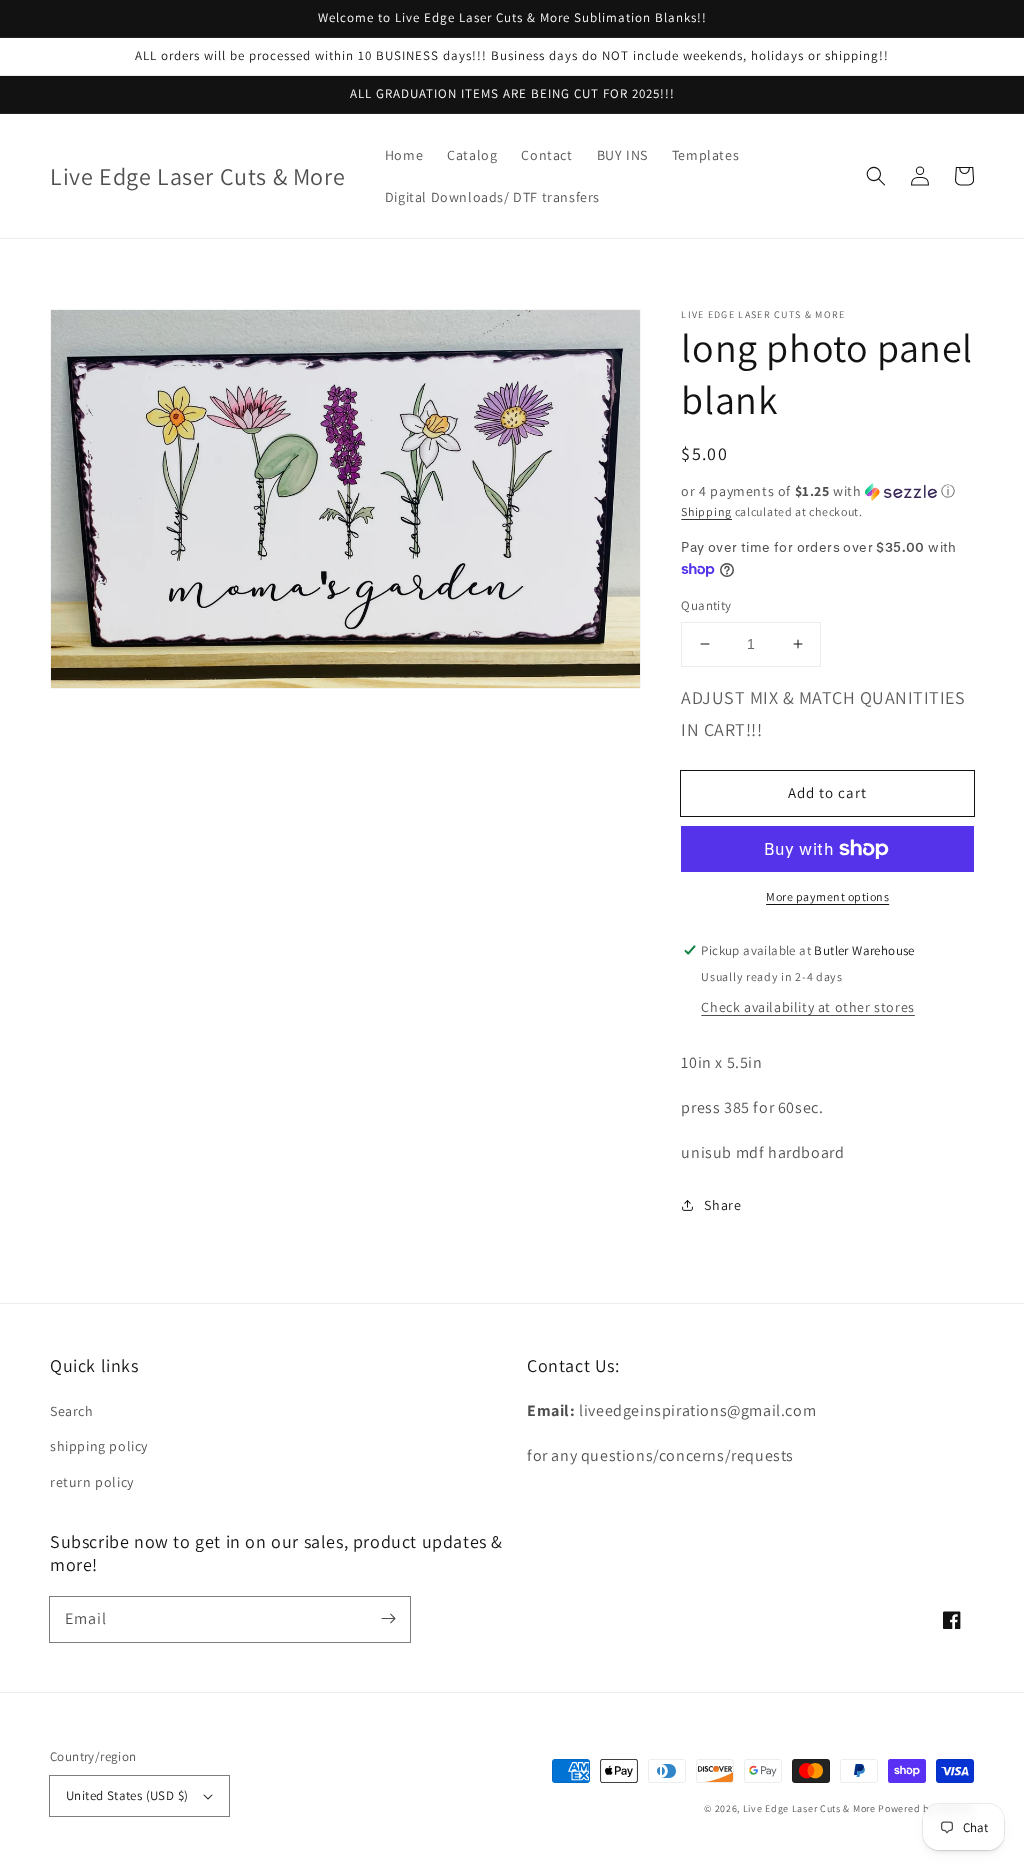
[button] (876, 176)
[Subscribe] (388, 1619)
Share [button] (722, 1205)
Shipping (706, 511)
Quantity (706, 605)
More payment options (827, 896)
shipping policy (99, 1446)
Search (72, 1411)
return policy (92, 1482)
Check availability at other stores (807, 1007)
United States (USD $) (127, 1795)
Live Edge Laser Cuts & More (809, 1808)
